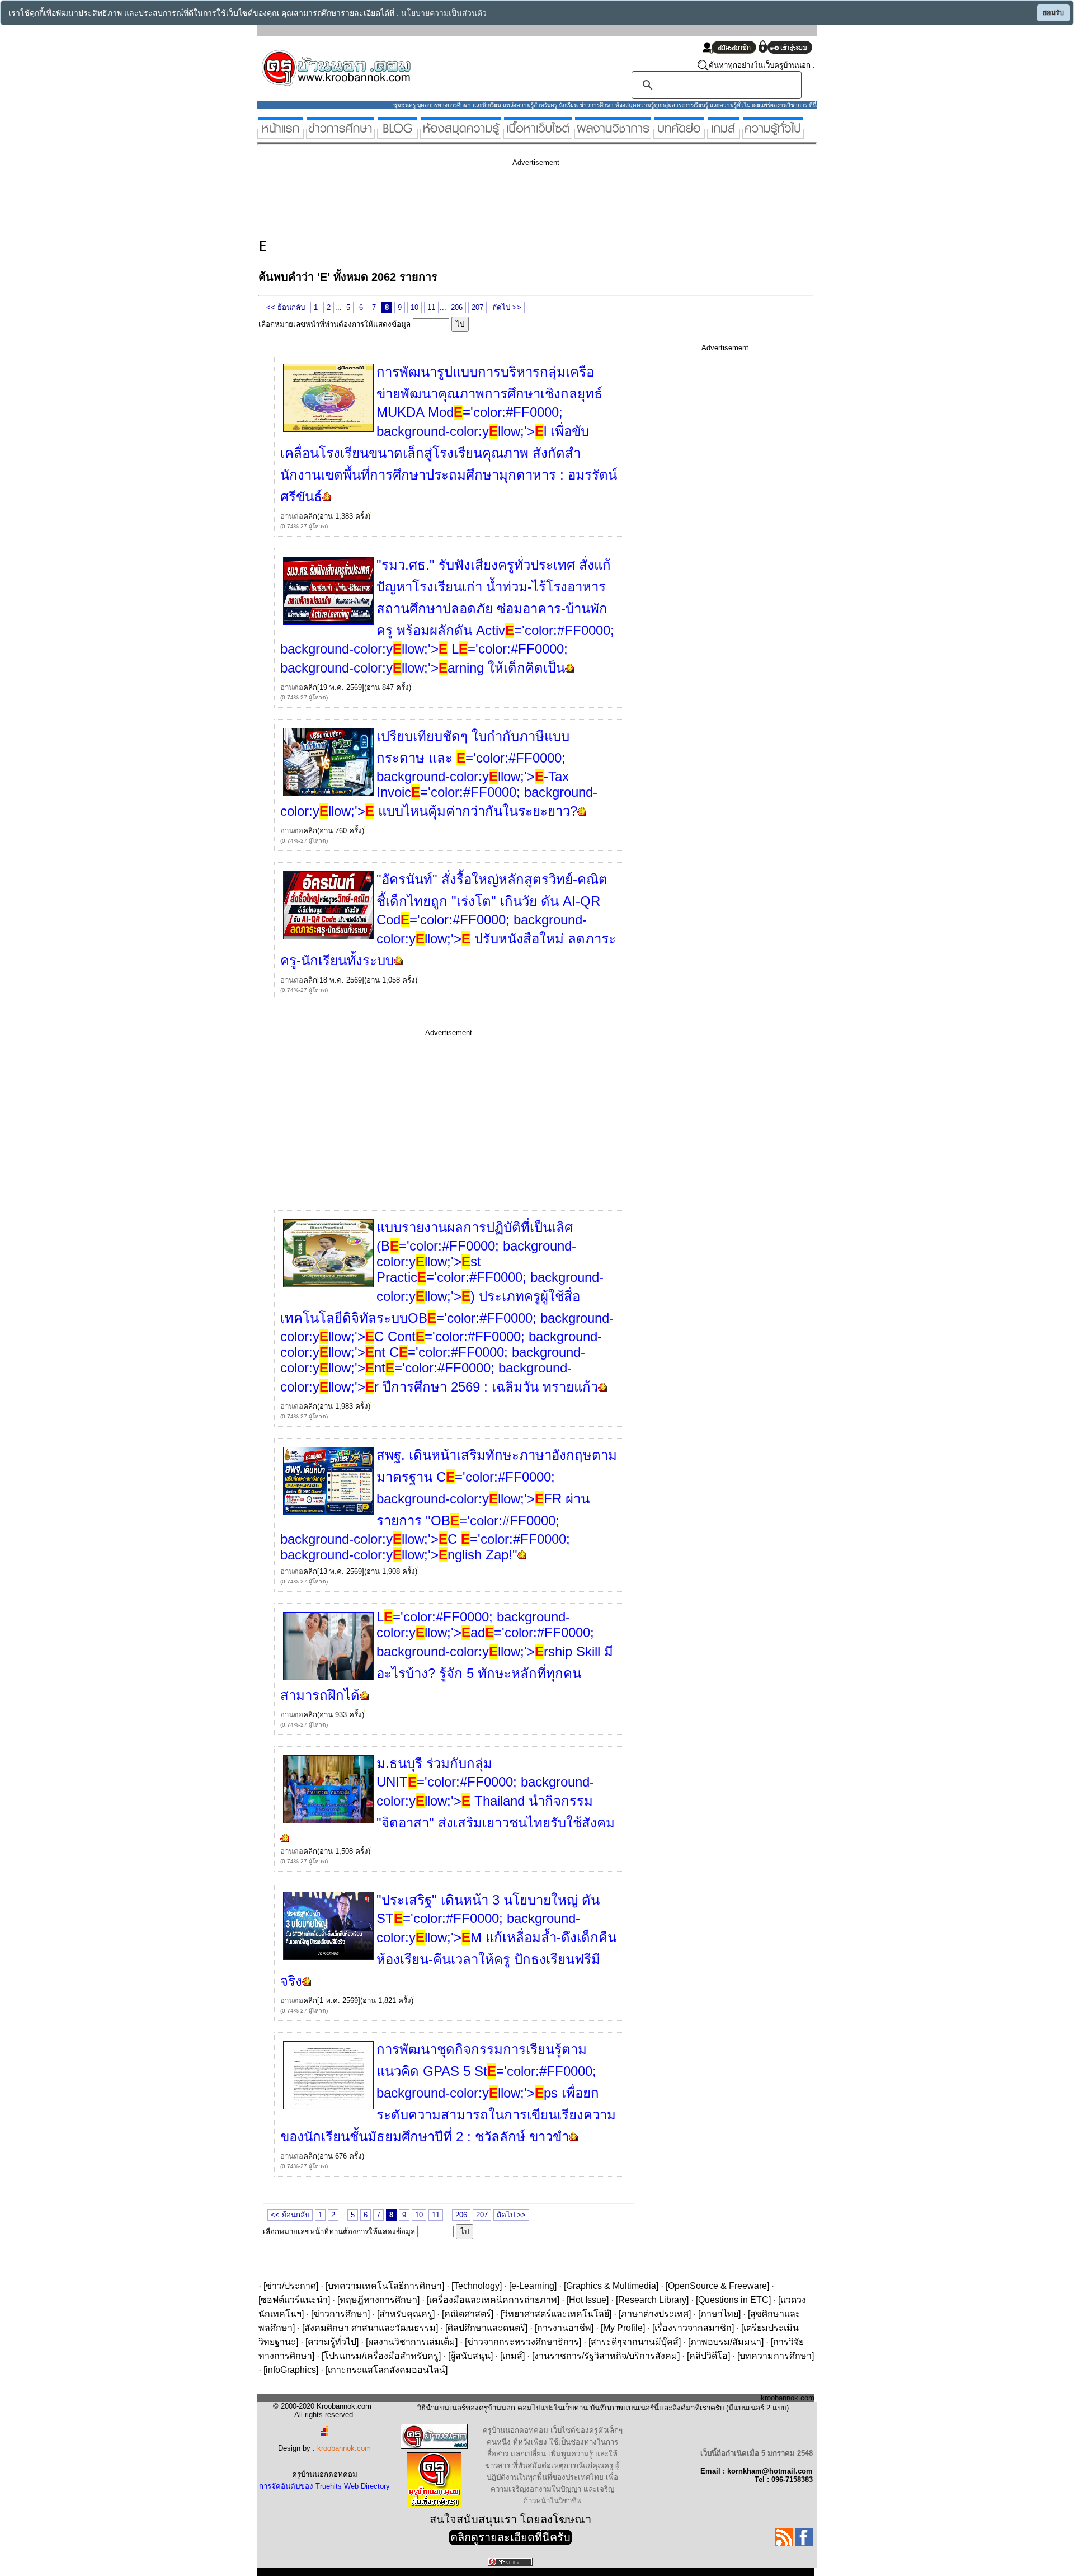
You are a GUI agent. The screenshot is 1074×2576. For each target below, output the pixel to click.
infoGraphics (291, 2370)
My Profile (623, 2328)
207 (477, 307)
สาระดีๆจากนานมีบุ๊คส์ (635, 2342)
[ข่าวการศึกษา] (340, 134)
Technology (477, 2286)
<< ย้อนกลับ (286, 307)
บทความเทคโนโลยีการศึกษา (385, 2286)
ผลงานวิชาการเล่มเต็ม (412, 2342)
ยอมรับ (1053, 13)
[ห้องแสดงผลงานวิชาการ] (613, 134)
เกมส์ (512, 2356)
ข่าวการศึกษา (340, 2314)
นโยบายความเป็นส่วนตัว (444, 13)
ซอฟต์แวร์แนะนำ (294, 2300)
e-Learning (533, 2286)
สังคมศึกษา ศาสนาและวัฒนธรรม (370, 2328)
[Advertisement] (462, 200)
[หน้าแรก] (281, 134)
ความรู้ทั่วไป (332, 2342)
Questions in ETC (733, 2300)
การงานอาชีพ (564, 2328)
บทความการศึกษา (776, 2356)
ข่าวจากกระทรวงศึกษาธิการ (523, 2342)
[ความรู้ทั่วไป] (773, 134)
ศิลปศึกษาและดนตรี (486, 2328)
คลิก (310, 516)
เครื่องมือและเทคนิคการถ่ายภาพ (493, 2300)
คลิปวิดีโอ (708, 2356)
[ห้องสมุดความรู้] (461, 134)
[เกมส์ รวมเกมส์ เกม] (724, 134)
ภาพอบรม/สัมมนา (726, 2342)
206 (457, 307)
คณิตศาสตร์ (468, 2314)
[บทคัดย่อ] (679, 134)
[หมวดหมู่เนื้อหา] (538, 134)
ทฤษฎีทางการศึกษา (378, 2300)
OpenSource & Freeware (717, 2286)
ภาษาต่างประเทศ (655, 2314)
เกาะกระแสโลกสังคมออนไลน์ (387, 2370)
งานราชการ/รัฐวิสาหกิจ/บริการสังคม (606, 2356)
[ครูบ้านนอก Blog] (397, 134)
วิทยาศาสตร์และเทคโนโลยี (556, 2314)
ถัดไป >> (507, 307)
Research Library (652, 2300)
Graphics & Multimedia (611, 2286)
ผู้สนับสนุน (470, 2356)
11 (431, 307)
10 (414, 307)
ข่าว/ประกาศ (291, 2286)
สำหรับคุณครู (406, 2314)
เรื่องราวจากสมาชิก (693, 2328)
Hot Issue (588, 2300)
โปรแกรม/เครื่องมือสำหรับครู (381, 2356)
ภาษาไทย (719, 2314)
